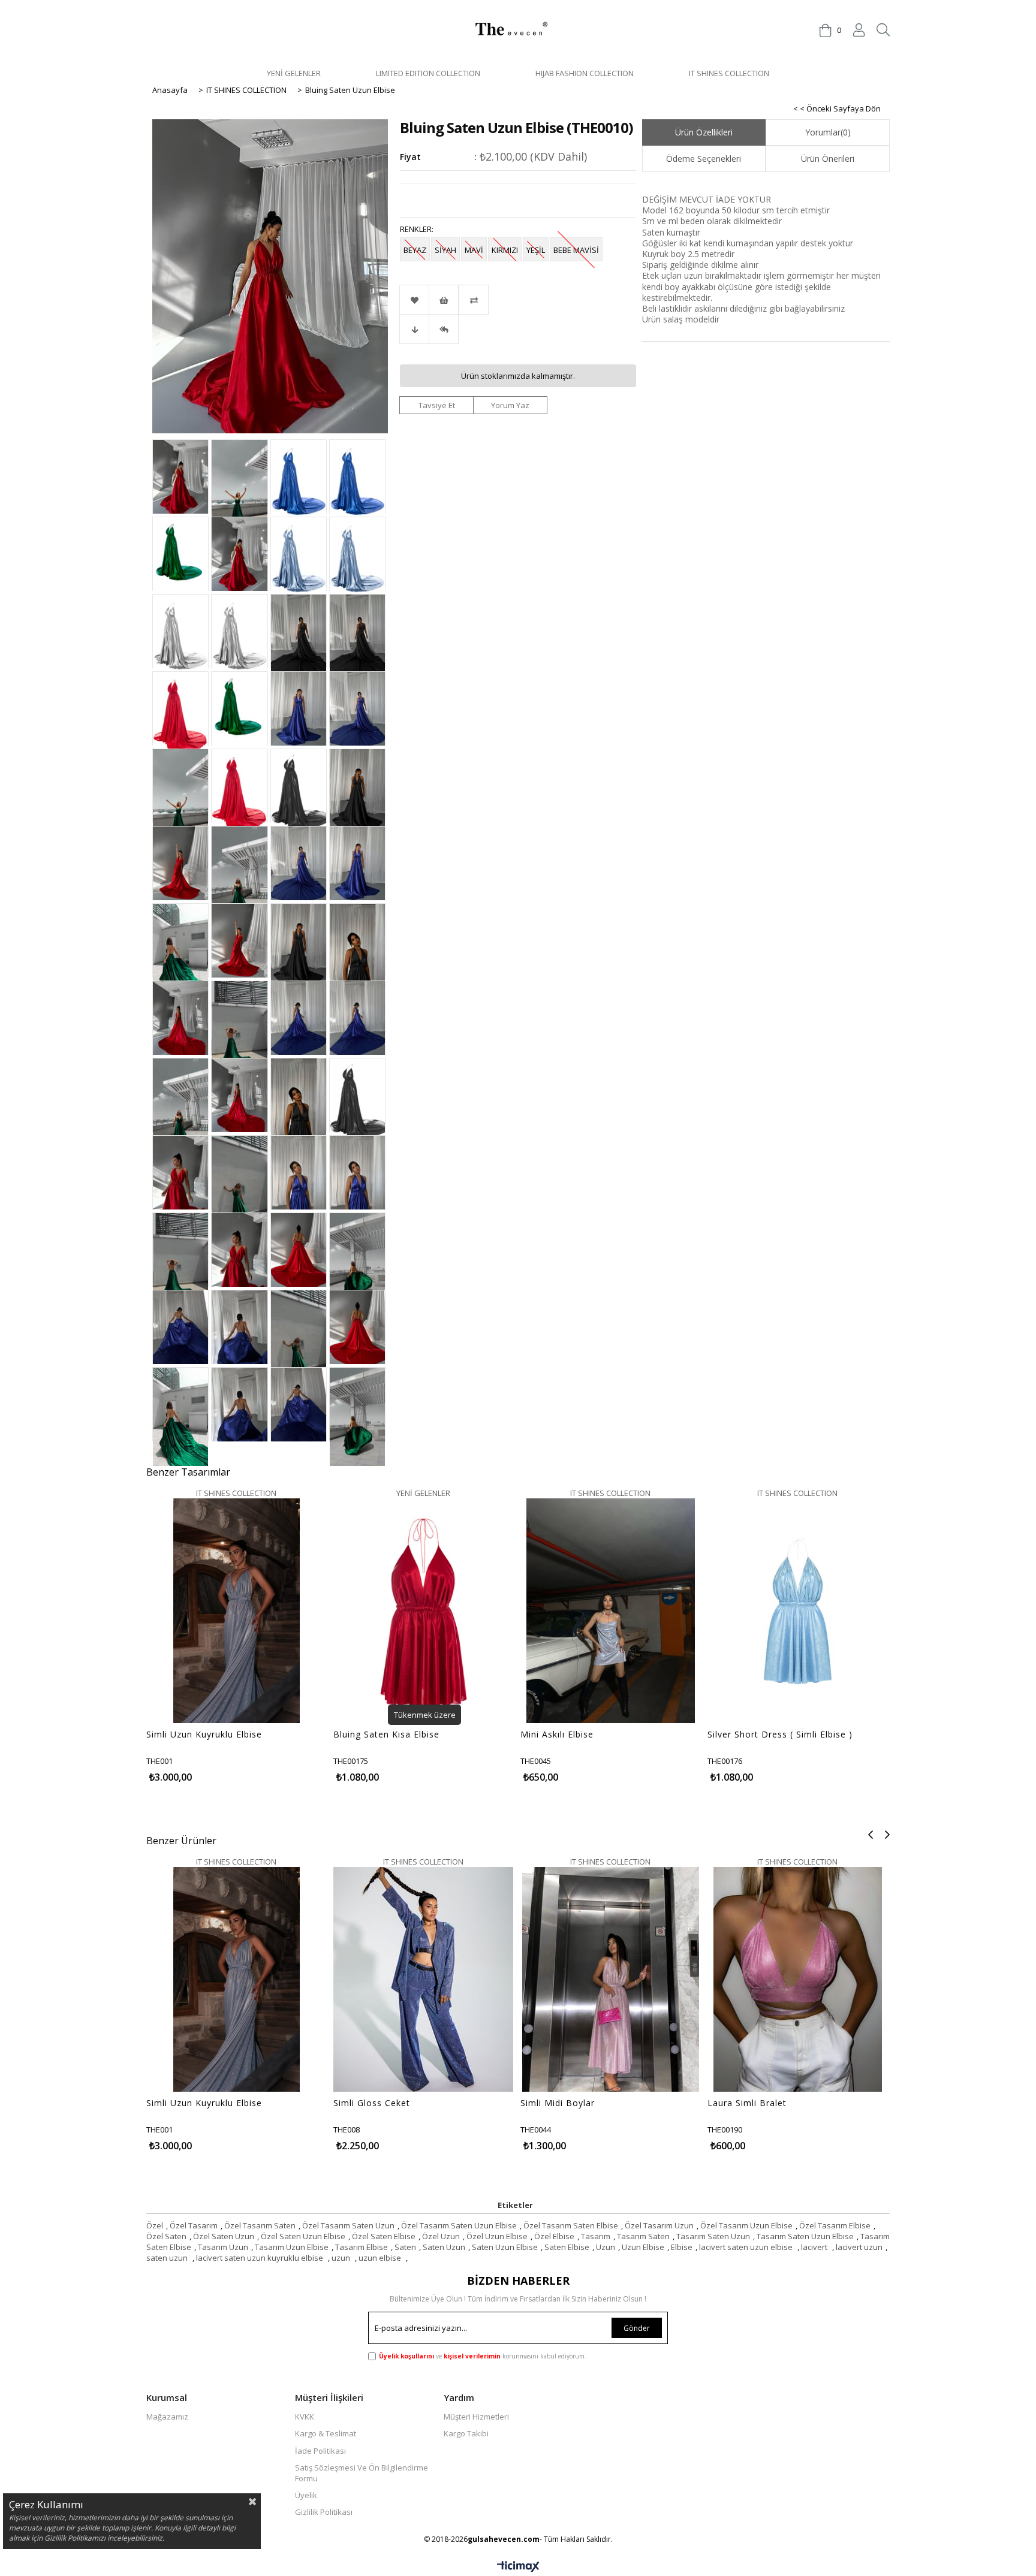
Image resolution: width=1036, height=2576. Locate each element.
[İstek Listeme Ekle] (444, 300)
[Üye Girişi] (859, 30)
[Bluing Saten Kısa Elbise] (424, 1701)
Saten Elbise (567, 2247)
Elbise (682, 2247)
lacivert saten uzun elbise (747, 2247)
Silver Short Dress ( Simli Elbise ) (780, 1735)
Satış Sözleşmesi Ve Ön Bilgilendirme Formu (362, 2473)
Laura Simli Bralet (747, 2103)
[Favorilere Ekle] (414, 300)
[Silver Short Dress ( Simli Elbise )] (798, 1701)
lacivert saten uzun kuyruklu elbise (260, 2258)
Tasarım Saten (643, 2236)
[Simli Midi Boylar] (611, 2070)
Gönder (637, 2328)
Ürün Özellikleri (704, 132)
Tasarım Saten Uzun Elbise (805, 2236)
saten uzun (168, 2258)
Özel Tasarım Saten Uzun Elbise (459, 2225)
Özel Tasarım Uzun (659, 2225)
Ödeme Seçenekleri (704, 159)
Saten (405, 2247)
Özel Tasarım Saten (260, 2225)
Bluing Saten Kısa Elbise (386, 1735)
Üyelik (306, 2495)
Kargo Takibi (466, 2433)
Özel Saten (166, 2236)
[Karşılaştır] (518, 300)
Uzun (606, 2247)
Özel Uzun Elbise (497, 2236)
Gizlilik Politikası (324, 2512)
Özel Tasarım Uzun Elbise (746, 2225)
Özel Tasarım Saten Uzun (348, 2225)
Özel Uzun (441, 2236)
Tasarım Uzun (223, 2247)
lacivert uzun (859, 2247)
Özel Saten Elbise (384, 2236)
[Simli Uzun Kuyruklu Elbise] (237, 1701)
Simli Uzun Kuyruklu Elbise (204, 1735)
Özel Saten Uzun (224, 2236)
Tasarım (596, 2236)
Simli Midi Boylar (558, 2103)
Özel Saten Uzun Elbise (303, 2236)
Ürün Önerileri (828, 159)
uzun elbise (381, 2258)
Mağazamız (167, 2417)
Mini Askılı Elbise (557, 1735)
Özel (155, 2225)
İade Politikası (320, 2451)
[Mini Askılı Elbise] (611, 1701)
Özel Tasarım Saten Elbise (571, 2225)
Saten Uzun (444, 2247)
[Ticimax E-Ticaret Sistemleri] (518, 2567)
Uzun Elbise (643, 2247)
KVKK (305, 2417)
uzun (342, 2258)
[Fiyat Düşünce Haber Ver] (414, 329)
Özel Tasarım (194, 2225)
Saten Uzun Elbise (505, 2247)
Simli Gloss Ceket (372, 2103)
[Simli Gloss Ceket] (424, 2070)
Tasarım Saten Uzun (713, 2236)
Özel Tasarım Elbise (835, 2225)
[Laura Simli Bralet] (798, 2070)
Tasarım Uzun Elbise (292, 2247)
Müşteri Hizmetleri (476, 2417)
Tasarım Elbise (362, 2247)
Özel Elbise (554, 2236)
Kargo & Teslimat (326, 2433)
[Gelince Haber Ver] (444, 329)
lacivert (815, 2247)
